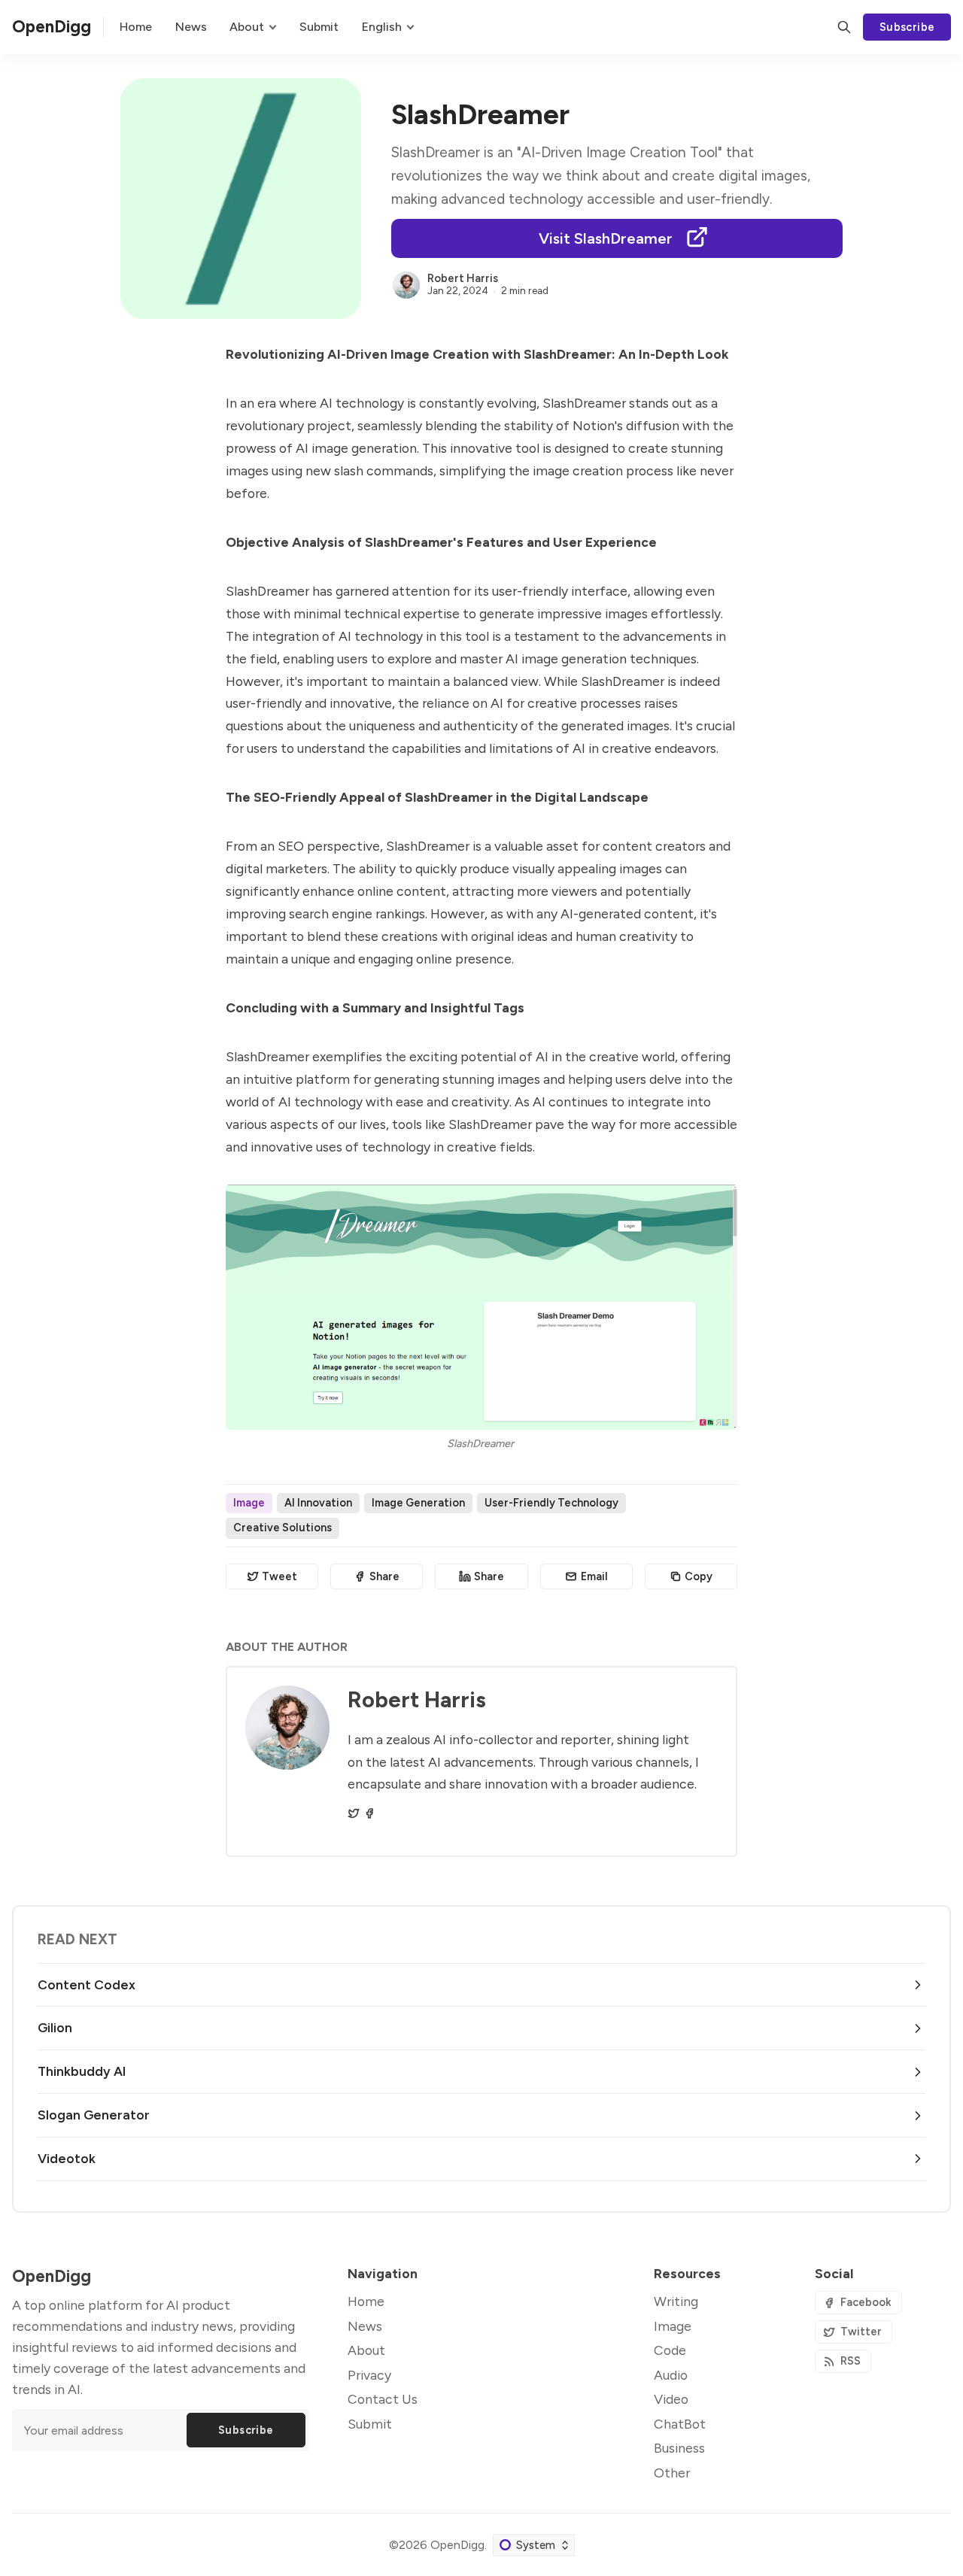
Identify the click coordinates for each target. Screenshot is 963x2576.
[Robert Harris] (406, 285)
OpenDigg (457, 2545)
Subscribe (907, 27)
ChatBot (680, 2424)
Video (671, 2399)
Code (670, 2350)
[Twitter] (354, 1813)
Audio (671, 2375)
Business (679, 2448)
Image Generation (418, 1503)
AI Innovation (318, 1503)
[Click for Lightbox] (481, 1307)
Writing (676, 2301)
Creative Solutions (283, 1528)
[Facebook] (369, 1813)
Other (672, 2473)
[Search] (844, 27)
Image (249, 1503)
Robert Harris (463, 278)
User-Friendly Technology (551, 1503)
